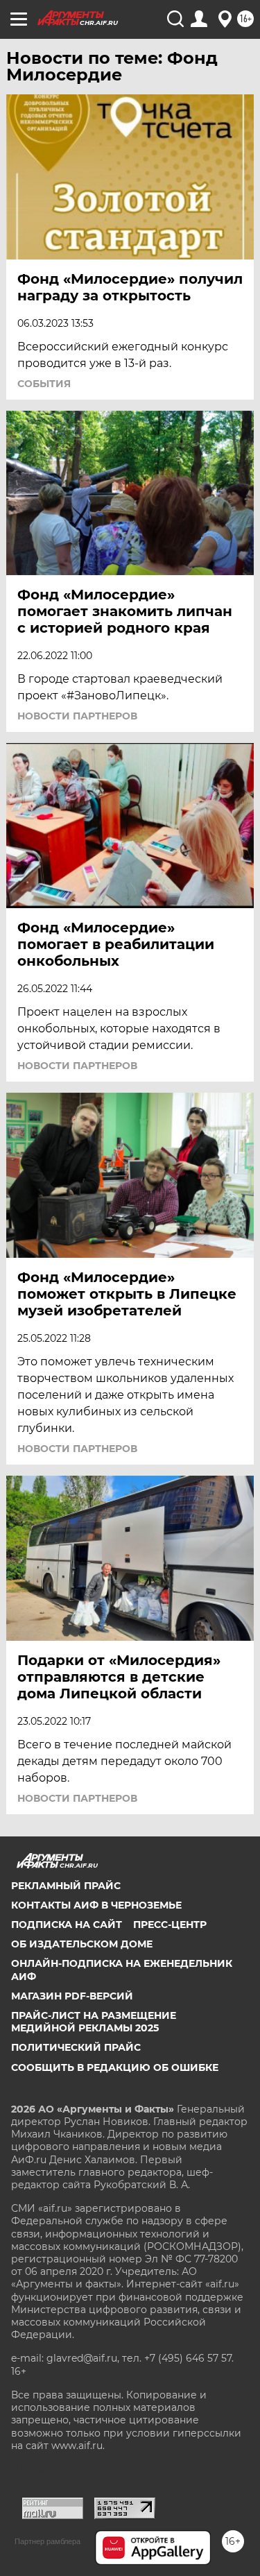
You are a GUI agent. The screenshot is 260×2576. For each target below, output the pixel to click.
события (44, 384)
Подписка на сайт (67, 1925)
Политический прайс (76, 2047)
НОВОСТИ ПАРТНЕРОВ (77, 716)
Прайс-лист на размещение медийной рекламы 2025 (94, 2022)
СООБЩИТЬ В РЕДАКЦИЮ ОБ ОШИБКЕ (115, 2067)
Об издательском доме (82, 1944)
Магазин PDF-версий (72, 1996)
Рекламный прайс (66, 1886)
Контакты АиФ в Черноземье (96, 1905)
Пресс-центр (170, 1925)
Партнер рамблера (47, 2541)
